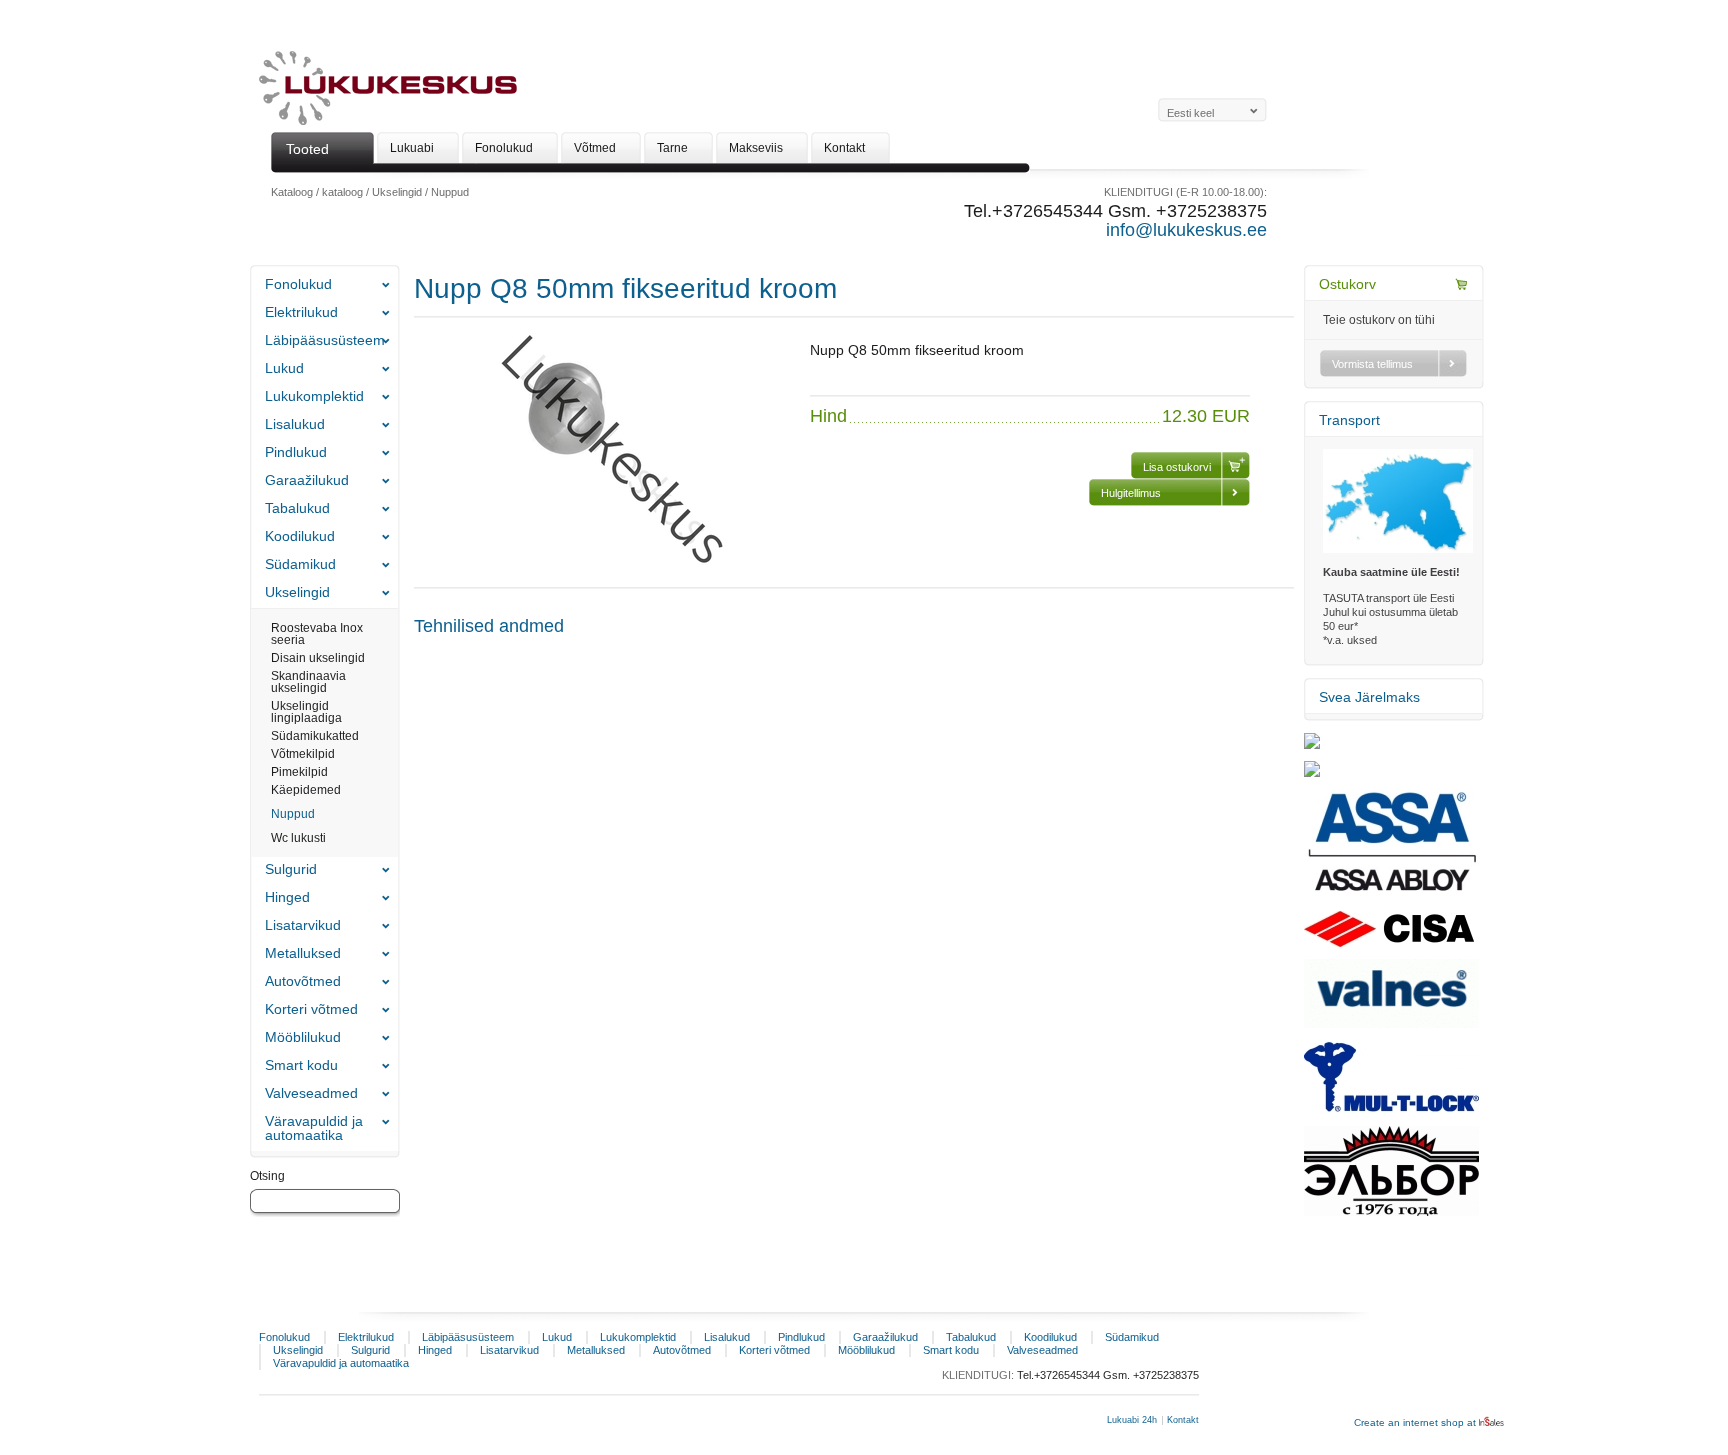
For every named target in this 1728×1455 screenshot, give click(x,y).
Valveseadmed (311, 1093)
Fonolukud (298, 284)
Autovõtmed (303, 981)
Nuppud (450, 192)
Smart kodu (301, 1065)
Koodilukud (300, 536)
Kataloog (292, 192)
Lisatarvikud (303, 925)
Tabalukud (297, 508)
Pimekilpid (299, 772)
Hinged (287, 897)
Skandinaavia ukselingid (308, 682)
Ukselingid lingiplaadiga (306, 712)
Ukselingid (397, 192)
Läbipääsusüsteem (325, 340)
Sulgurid (291, 869)
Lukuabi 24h (1132, 1420)
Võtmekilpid (303, 754)
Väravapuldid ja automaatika (314, 1128)
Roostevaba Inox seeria (317, 634)
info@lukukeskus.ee (1186, 230)
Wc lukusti (298, 838)
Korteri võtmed (311, 1009)
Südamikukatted (315, 736)
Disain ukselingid (318, 658)
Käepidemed (306, 790)
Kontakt (1183, 1420)
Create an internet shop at (1416, 1422)
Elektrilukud (301, 312)
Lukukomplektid (314, 396)
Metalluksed (303, 953)
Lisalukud (295, 424)
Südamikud (300, 564)
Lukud (284, 368)
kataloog (342, 192)
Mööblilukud (303, 1037)
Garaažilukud (307, 480)
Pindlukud (296, 452)
